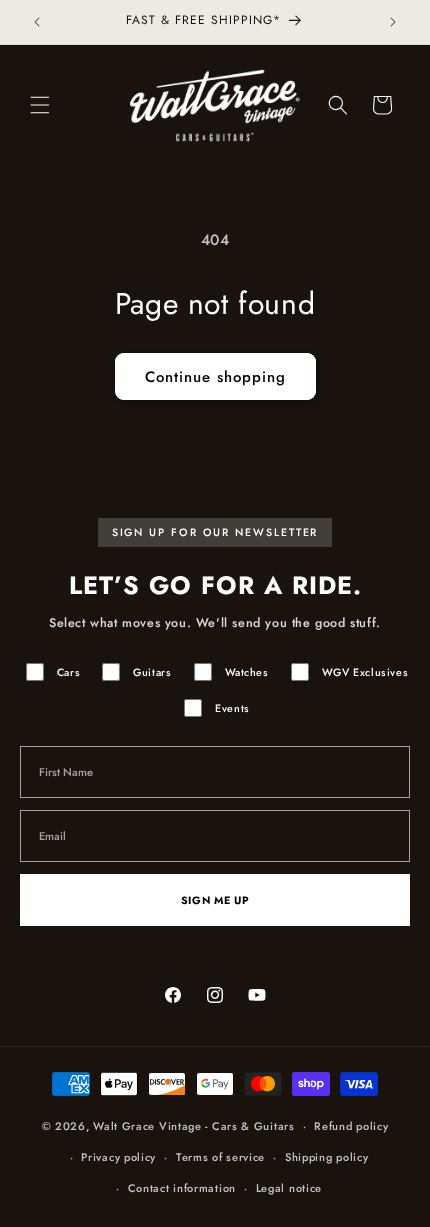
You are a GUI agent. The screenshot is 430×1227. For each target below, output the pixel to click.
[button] (40, 105)
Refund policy (351, 1126)
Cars (68, 672)
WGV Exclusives (365, 672)
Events (232, 708)
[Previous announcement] (37, 22)
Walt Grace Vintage (147, 1126)
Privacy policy (118, 1157)
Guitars (152, 672)
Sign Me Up (215, 900)
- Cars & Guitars (249, 1126)
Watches (247, 672)
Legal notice (289, 1188)
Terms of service (220, 1157)
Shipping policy (327, 1157)
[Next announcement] (393, 22)
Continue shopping (215, 377)
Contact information (182, 1188)
